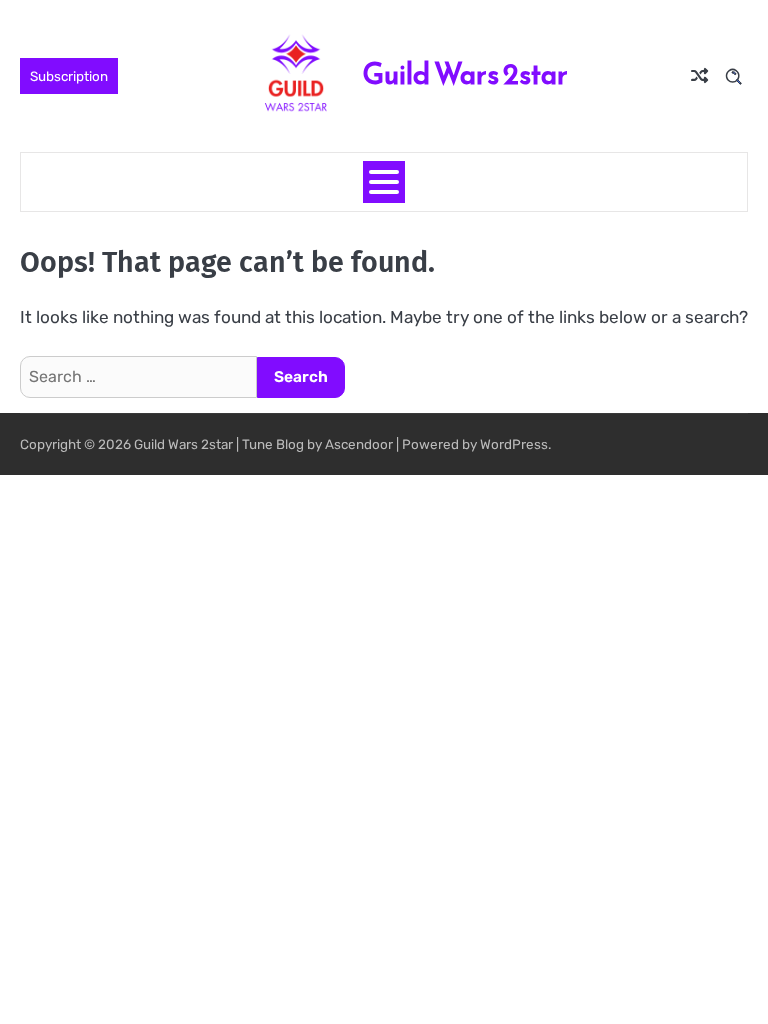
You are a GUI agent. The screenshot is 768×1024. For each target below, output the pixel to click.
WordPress (514, 444)
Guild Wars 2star (465, 73)
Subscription (69, 76)
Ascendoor (359, 444)
